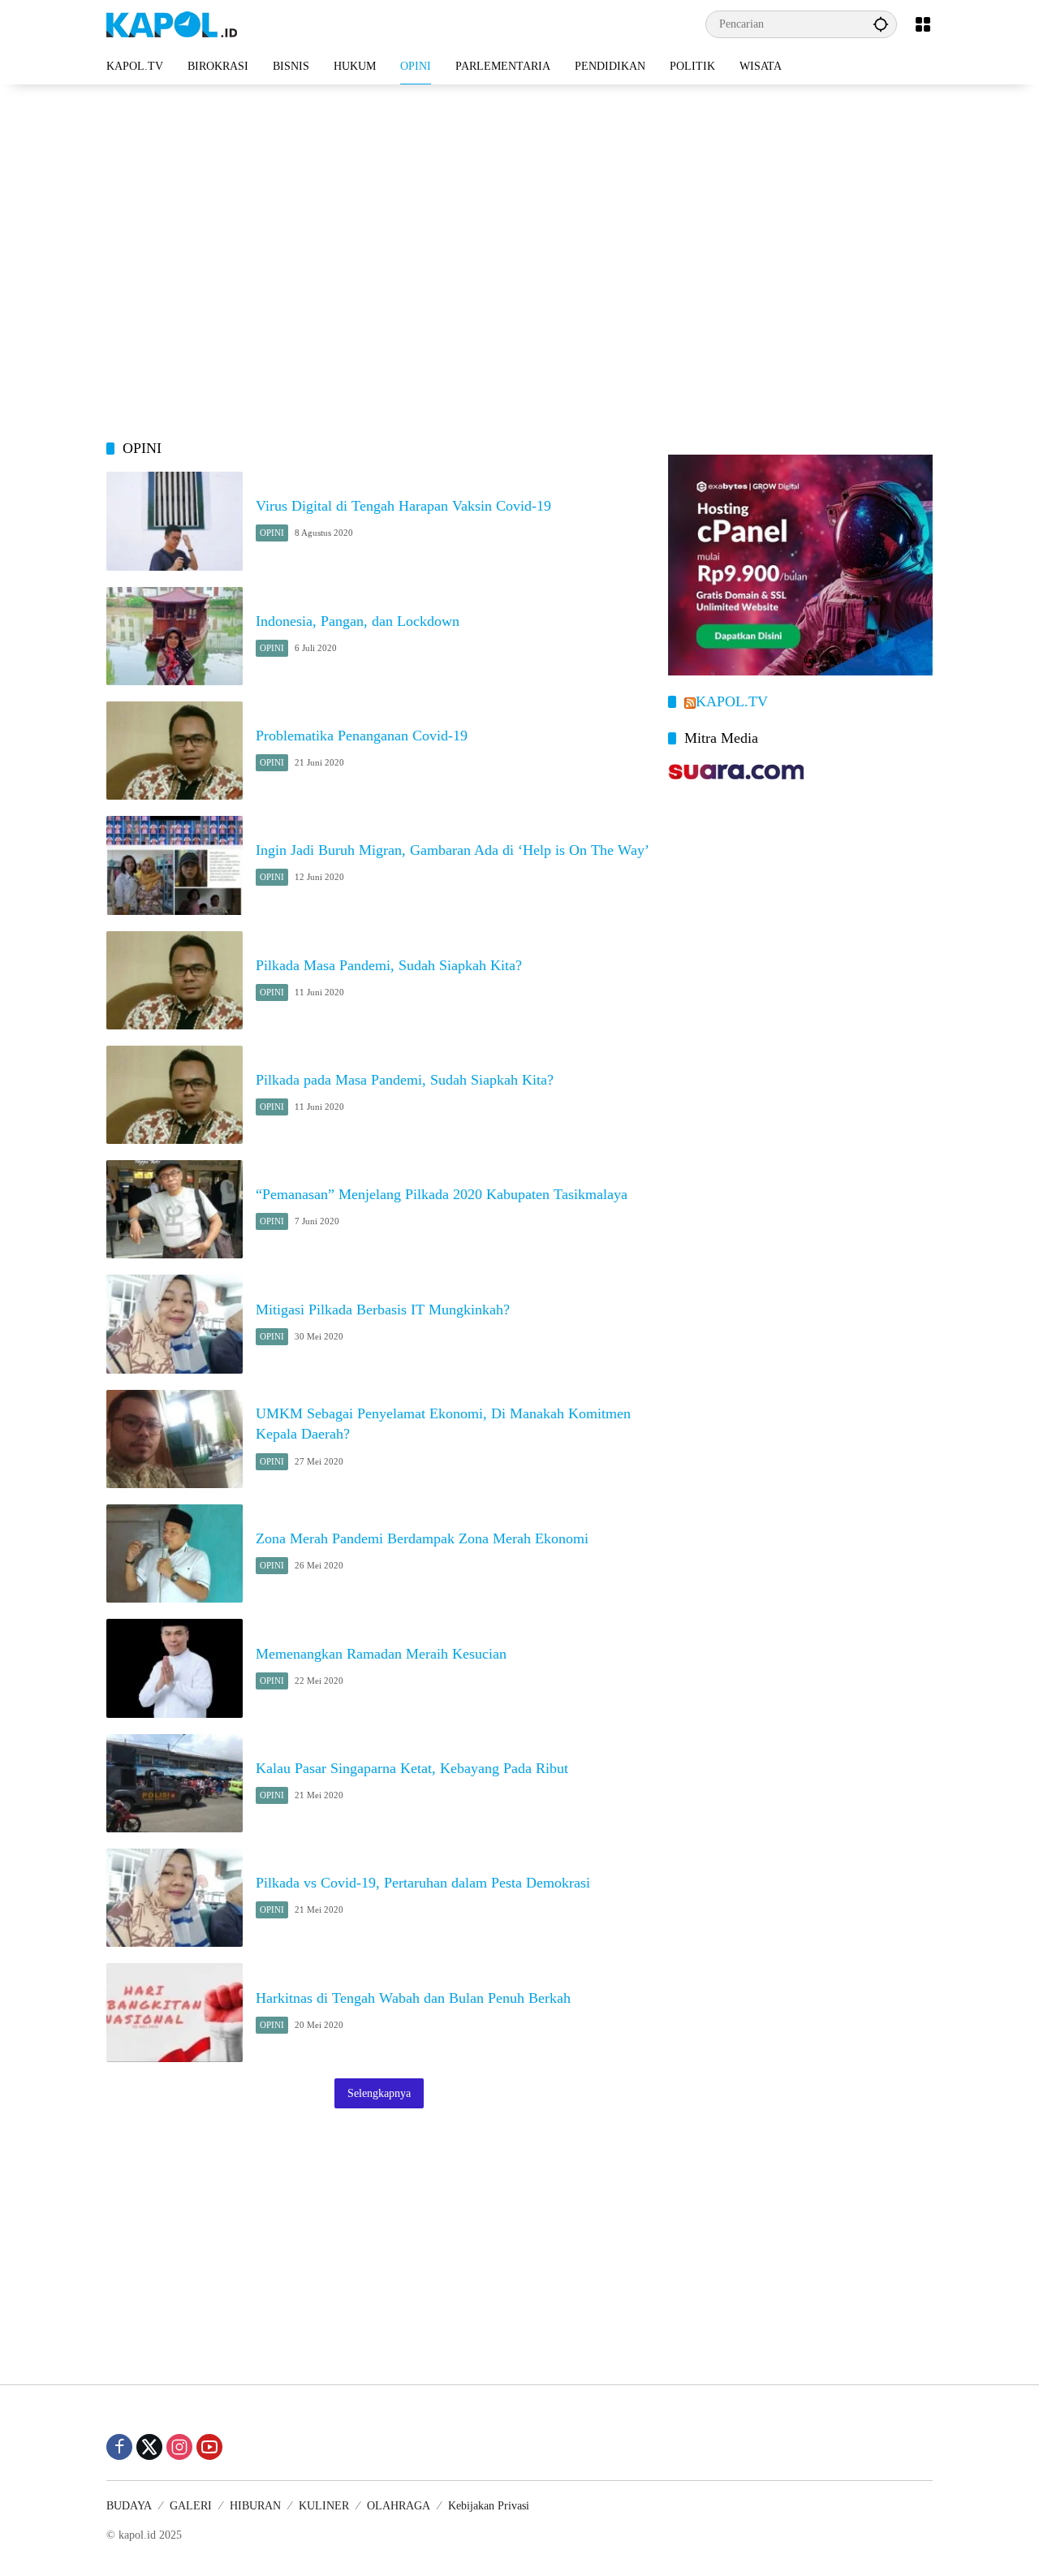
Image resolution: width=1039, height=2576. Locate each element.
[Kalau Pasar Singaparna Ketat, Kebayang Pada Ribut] (175, 1783)
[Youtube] (209, 2447)
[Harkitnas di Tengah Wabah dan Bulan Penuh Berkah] (175, 2012)
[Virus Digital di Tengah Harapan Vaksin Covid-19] (175, 521)
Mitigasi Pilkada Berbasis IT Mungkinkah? (383, 1310)
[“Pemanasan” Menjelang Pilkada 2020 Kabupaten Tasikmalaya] (175, 1209)
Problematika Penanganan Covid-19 (362, 736)
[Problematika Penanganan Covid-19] (175, 751)
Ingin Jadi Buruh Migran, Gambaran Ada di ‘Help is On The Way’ (453, 850)
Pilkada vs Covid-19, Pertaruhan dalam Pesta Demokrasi (423, 1883)
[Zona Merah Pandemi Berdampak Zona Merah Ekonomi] (175, 1553)
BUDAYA (129, 2506)
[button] (881, 24)
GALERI (191, 2506)
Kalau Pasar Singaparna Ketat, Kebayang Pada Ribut (412, 1768)
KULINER (324, 2506)
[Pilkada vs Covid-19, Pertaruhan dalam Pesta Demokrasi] (175, 1898)
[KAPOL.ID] (172, 23)
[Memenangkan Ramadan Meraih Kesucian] (175, 1668)
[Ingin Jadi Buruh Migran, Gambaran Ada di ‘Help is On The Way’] (175, 865)
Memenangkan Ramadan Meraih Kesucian (381, 1654)
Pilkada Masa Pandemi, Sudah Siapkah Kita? (389, 965)
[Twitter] (149, 2447)
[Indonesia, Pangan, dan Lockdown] (175, 636)
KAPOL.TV (732, 701)
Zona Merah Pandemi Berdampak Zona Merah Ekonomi (422, 1538)
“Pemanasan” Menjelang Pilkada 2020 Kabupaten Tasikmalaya (442, 1194)
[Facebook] (119, 2447)
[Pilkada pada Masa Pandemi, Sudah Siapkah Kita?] (175, 1095)
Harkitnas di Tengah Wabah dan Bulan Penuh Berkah (413, 1998)
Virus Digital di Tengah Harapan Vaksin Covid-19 (403, 506)
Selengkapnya (379, 2093)
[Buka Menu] (923, 24)
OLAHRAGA (399, 2506)
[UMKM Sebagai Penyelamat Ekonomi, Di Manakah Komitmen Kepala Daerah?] (175, 1439)
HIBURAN (255, 2506)
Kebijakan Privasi (489, 2506)
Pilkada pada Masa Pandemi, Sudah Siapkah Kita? (405, 1080)
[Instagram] (179, 2447)
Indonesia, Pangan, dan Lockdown (358, 621)
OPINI (272, 533)
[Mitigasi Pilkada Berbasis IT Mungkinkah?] (175, 1324)
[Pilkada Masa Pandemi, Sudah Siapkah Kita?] (175, 980)
